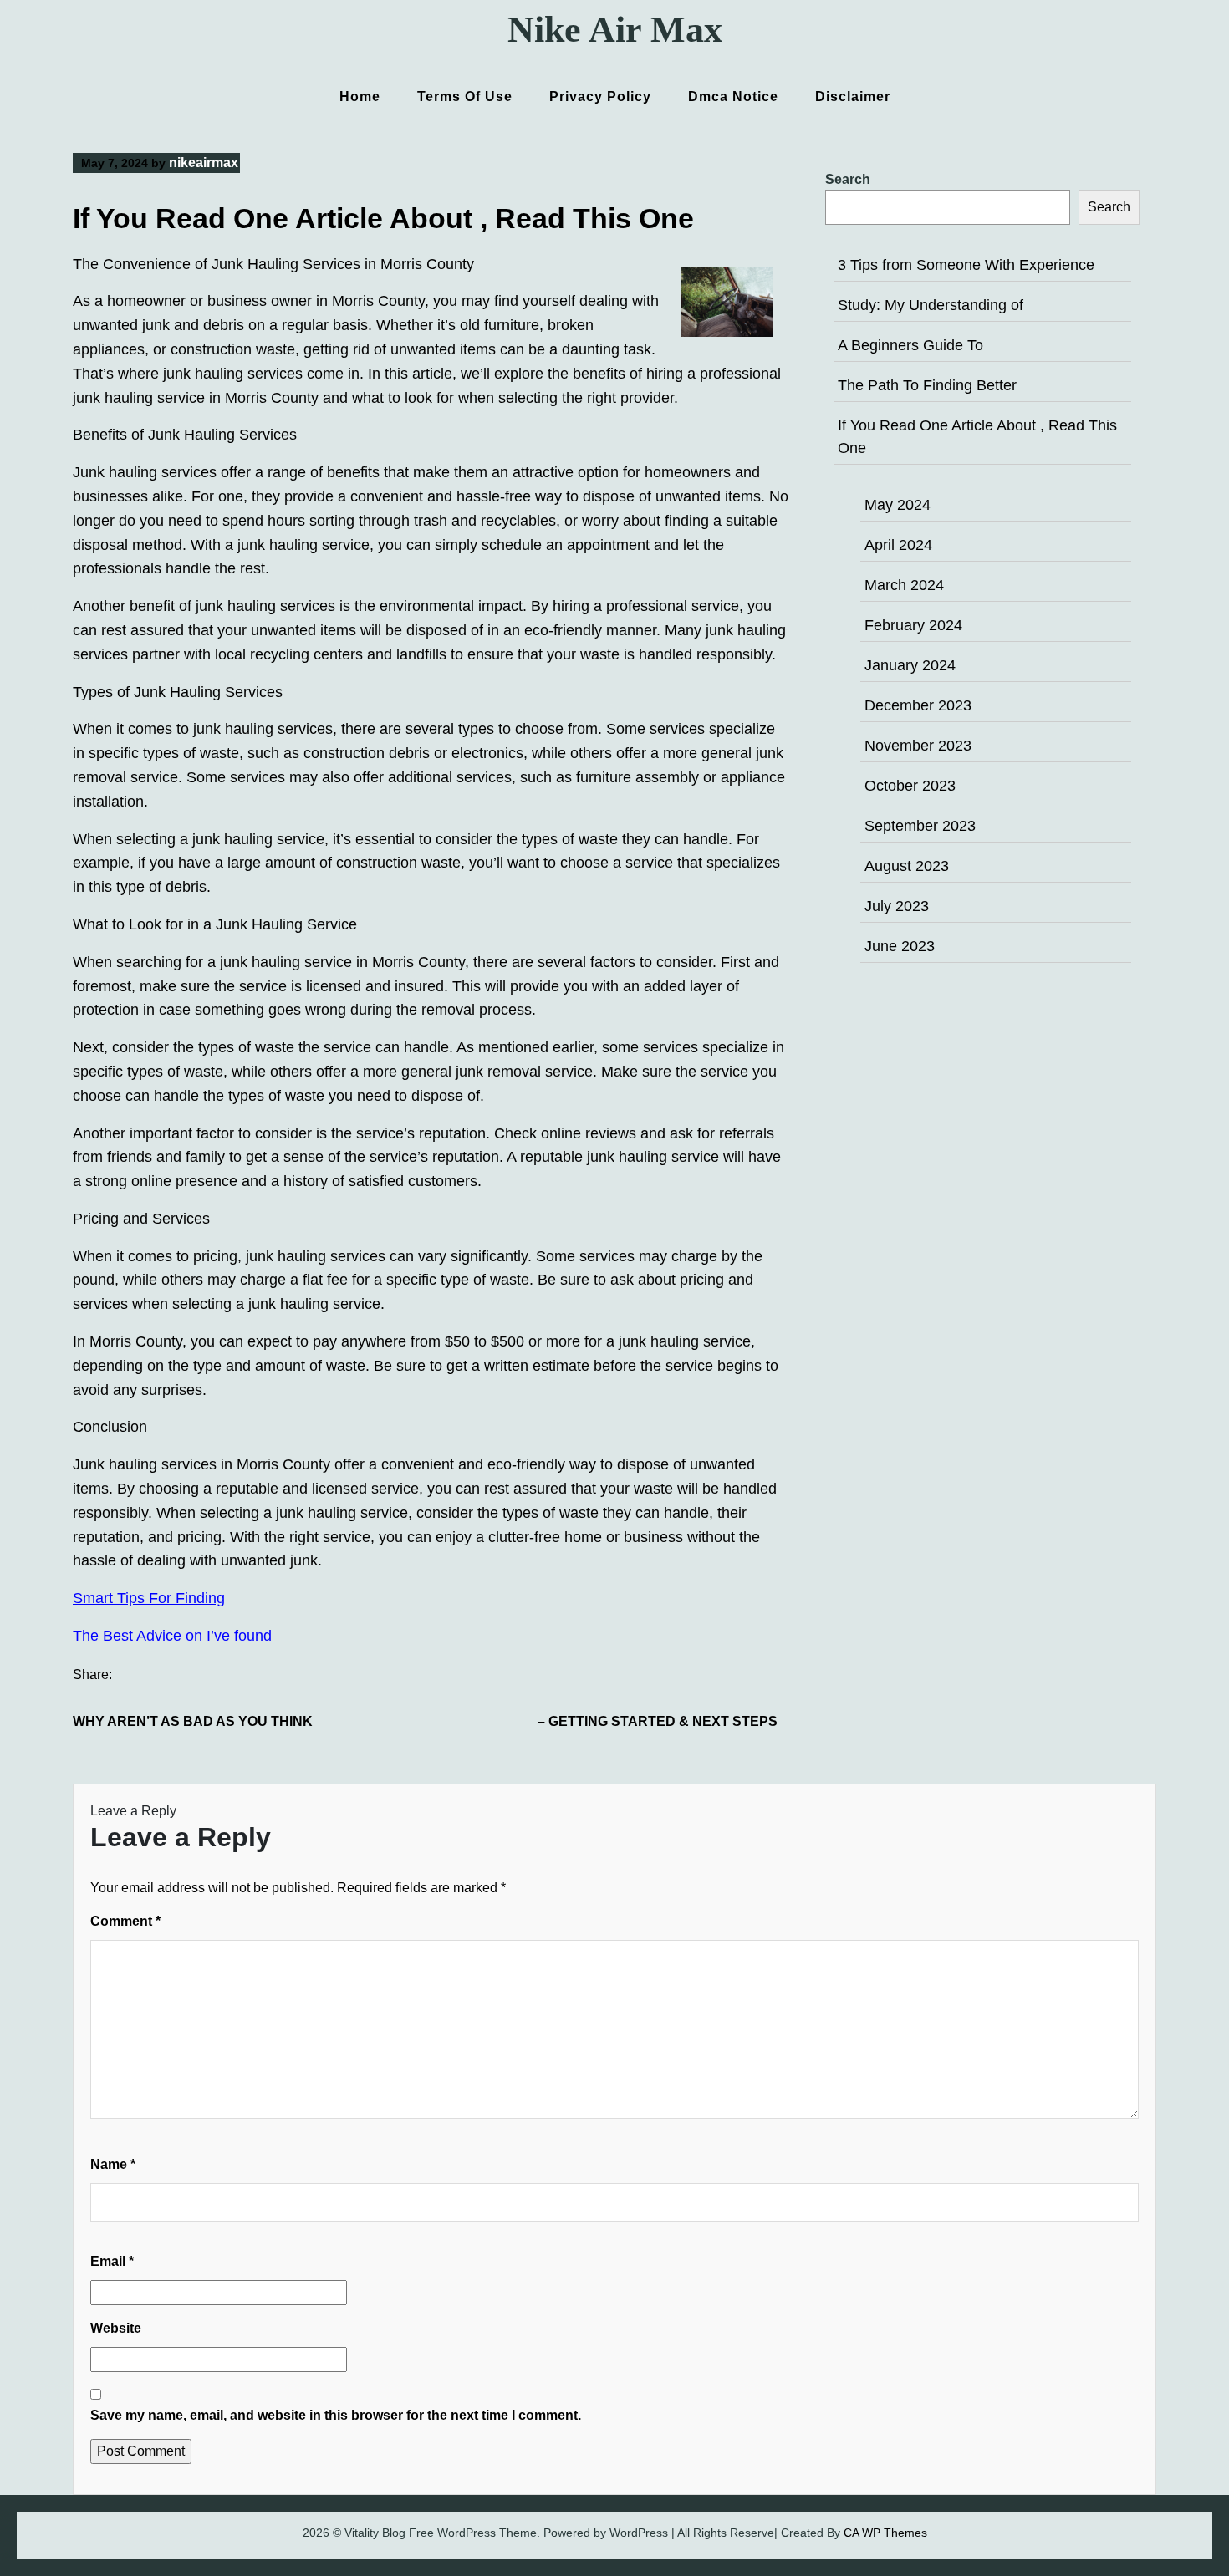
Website (116, 2328)
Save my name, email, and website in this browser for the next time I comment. (336, 2415)
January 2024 (910, 665)
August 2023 (907, 866)
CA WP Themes (885, 2533)
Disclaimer (853, 97)
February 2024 (913, 625)
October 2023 (910, 786)
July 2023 (897, 906)
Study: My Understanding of (931, 305)
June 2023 (900, 946)
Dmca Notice (733, 97)
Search (848, 179)
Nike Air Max (615, 30)
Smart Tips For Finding (149, 1598)
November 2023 (918, 746)
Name (113, 2164)
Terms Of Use (465, 97)
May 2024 (898, 505)
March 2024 (904, 585)
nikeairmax (204, 163)
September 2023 (920, 826)
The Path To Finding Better (927, 385)
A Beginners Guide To (910, 345)
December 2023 (918, 705)
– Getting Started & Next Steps (658, 1721)
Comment (125, 1921)
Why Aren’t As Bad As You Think (193, 1721)
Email (112, 2261)
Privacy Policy (600, 97)
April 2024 (898, 545)
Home (360, 97)
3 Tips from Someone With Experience (966, 265)
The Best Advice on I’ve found (172, 1636)
